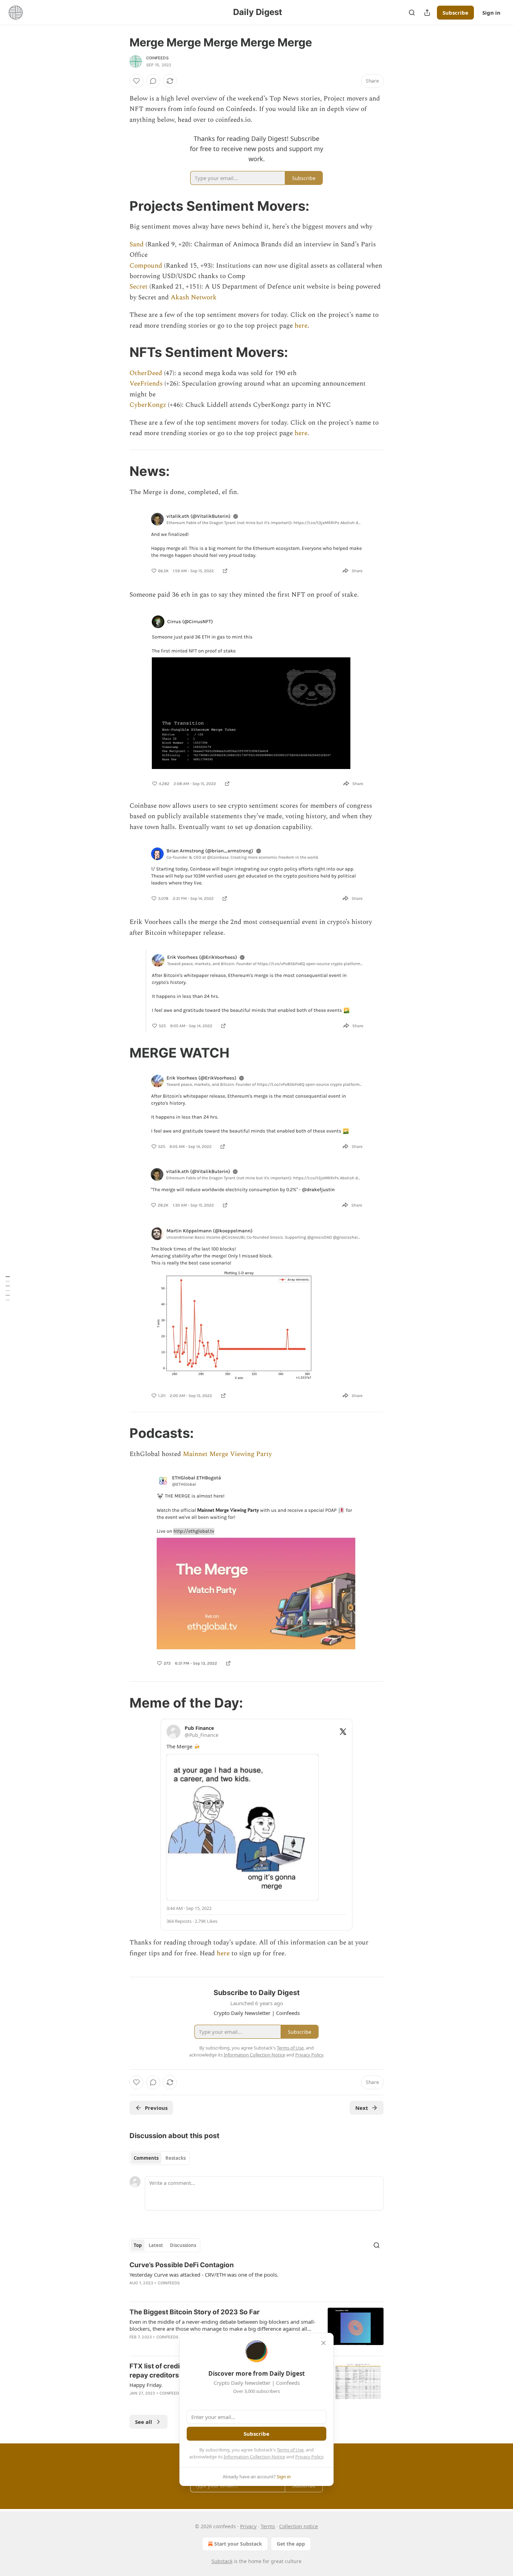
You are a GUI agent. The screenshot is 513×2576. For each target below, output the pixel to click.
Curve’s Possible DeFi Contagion (182, 2265)
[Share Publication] (427, 13)
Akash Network (194, 297)
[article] (256, 2278)
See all (144, 2422)
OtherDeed (146, 373)
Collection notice (299, 2526)
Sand (137, 244)
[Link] (120, 206)
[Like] (136, 81)
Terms (268, 2526)
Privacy (248, 2526)
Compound (146, 266)
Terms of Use (290, 2450)
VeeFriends (146, 384)
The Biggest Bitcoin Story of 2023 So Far (195, 2312)
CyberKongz (148, 405)
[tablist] (160, 2158)
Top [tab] (138, 2245)
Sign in (491, 13)
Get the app (291, 2544)
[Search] (412, 13)
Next (362, 2108)
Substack (222, 2561)
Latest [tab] (156, 2245)
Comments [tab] (146, 2158)
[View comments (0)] (153, 81)
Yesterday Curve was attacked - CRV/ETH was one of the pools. (204, 2275)
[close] (324, 2343)
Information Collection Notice (254, 2457)
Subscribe (455, 13)
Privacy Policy (309, 2457)
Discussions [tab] (183, 2245)
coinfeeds (157, 58)
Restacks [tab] (176, 2158)
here (301, 326)
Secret (139, 287)
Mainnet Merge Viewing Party (227, 1454)
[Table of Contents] (8, 1288)
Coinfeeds (169, 2283)
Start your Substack (238, 2544)
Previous (156, 2108)
